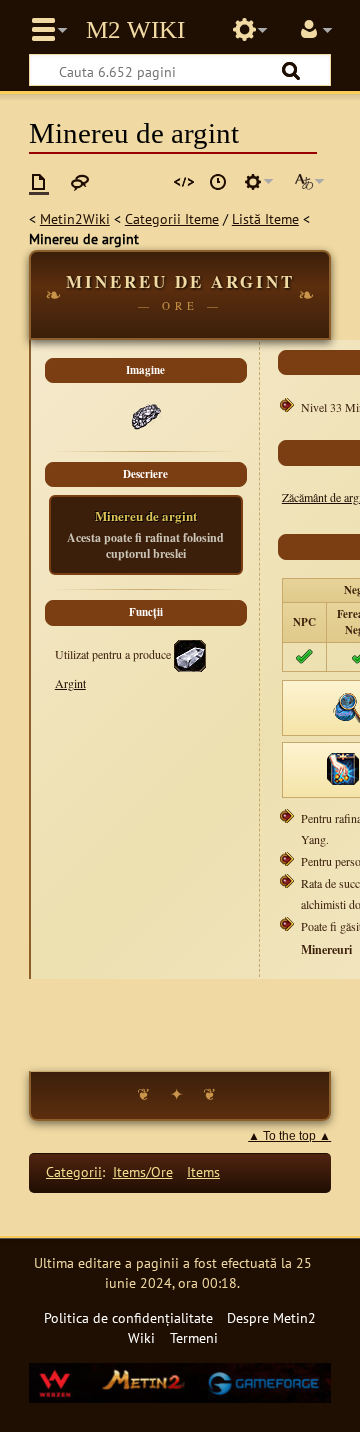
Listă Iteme (265, 218)
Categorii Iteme (172, 218)
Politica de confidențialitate (128, 1317)
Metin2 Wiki (135, 30)
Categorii (74, 1171)
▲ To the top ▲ (289, 1136)
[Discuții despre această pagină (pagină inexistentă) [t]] (80, 182)
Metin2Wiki (75, 218)
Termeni (194, 1337)
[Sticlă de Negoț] (343, 767)
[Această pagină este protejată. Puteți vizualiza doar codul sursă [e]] (184, 182)
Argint (70, 683)
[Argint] (190, 653)
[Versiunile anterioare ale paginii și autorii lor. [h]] (218, 182)
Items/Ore (143, 1171)
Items (203, 1171)
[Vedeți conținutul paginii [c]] (39, 182)
